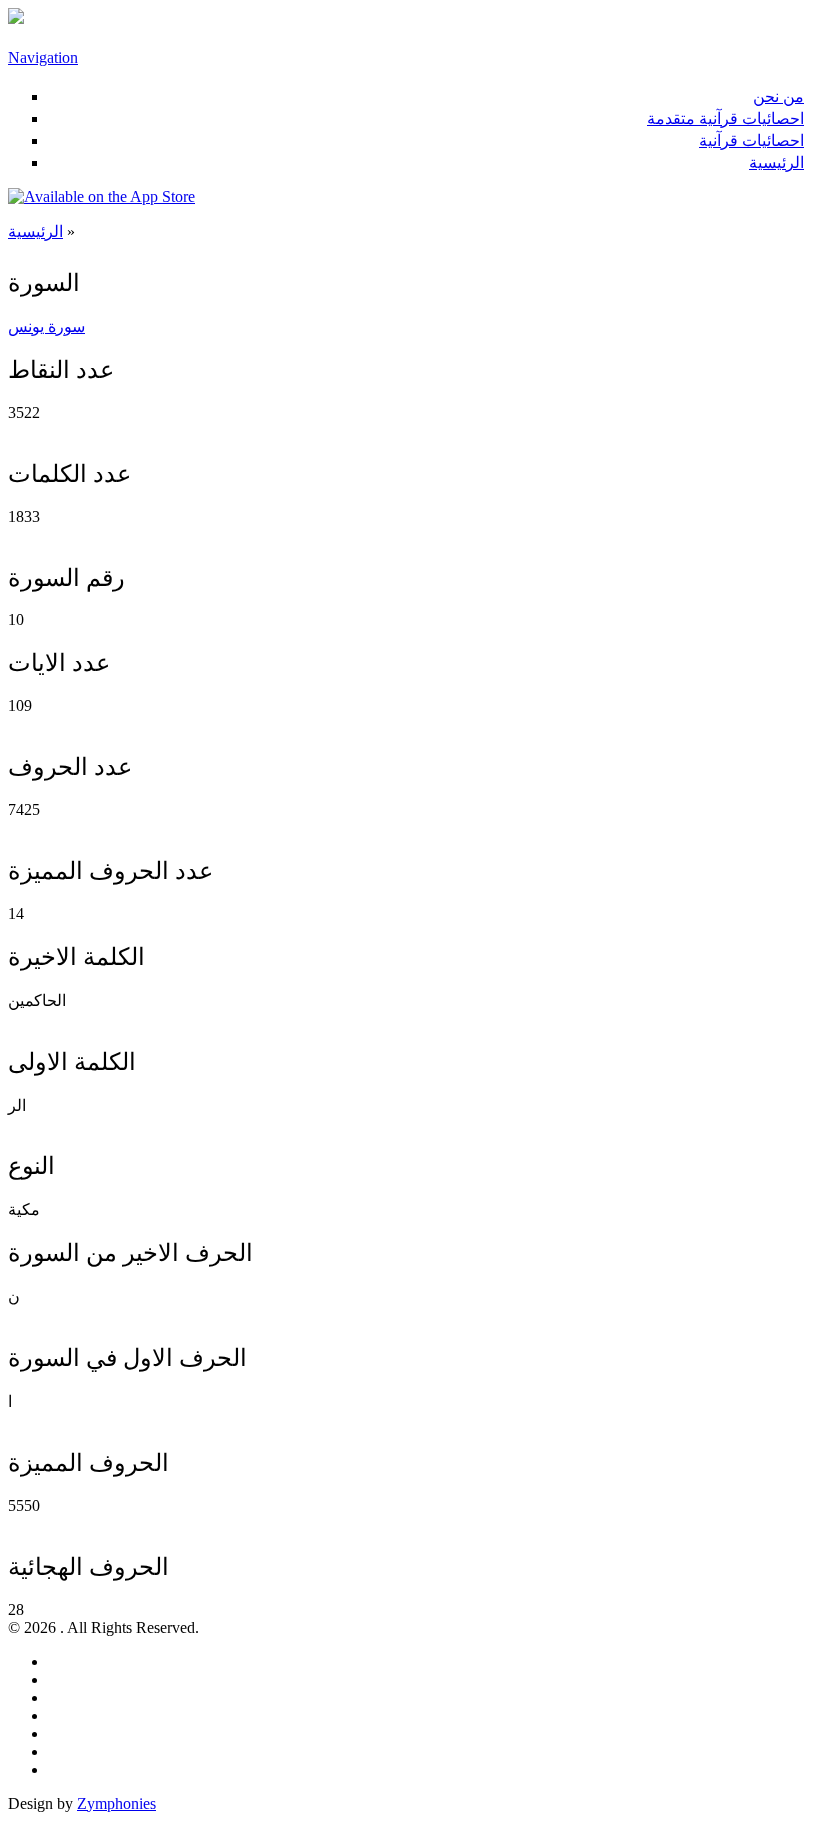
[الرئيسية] (16, 18)
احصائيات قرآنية (751, 140)
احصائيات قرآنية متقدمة (725, 118)
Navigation (43, 57)
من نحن (778, 96)
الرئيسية (776, 162)
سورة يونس (46, 326)
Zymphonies (116, 1803)
